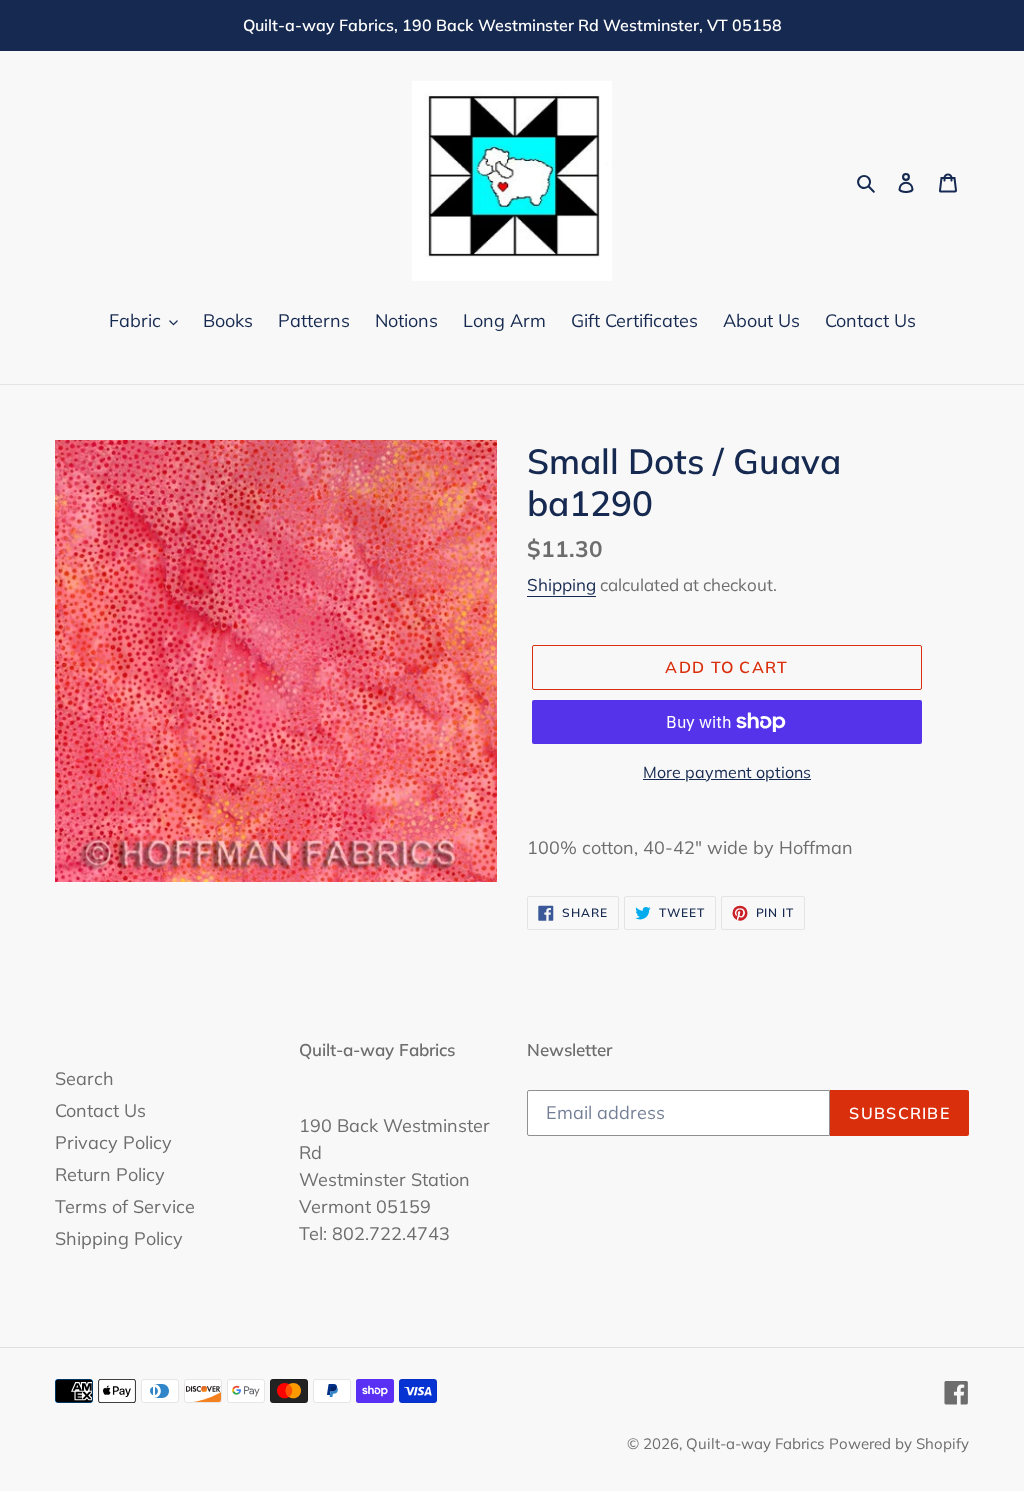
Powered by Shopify (899, 1443)
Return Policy (110, 1174)
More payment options (727, 772)
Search (84, 1078)
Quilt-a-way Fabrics (755, 1443)
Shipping (561, 584)
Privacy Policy (113, 1142)
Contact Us (100, 1110)
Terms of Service (125, 1206)
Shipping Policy (119, 1238)
